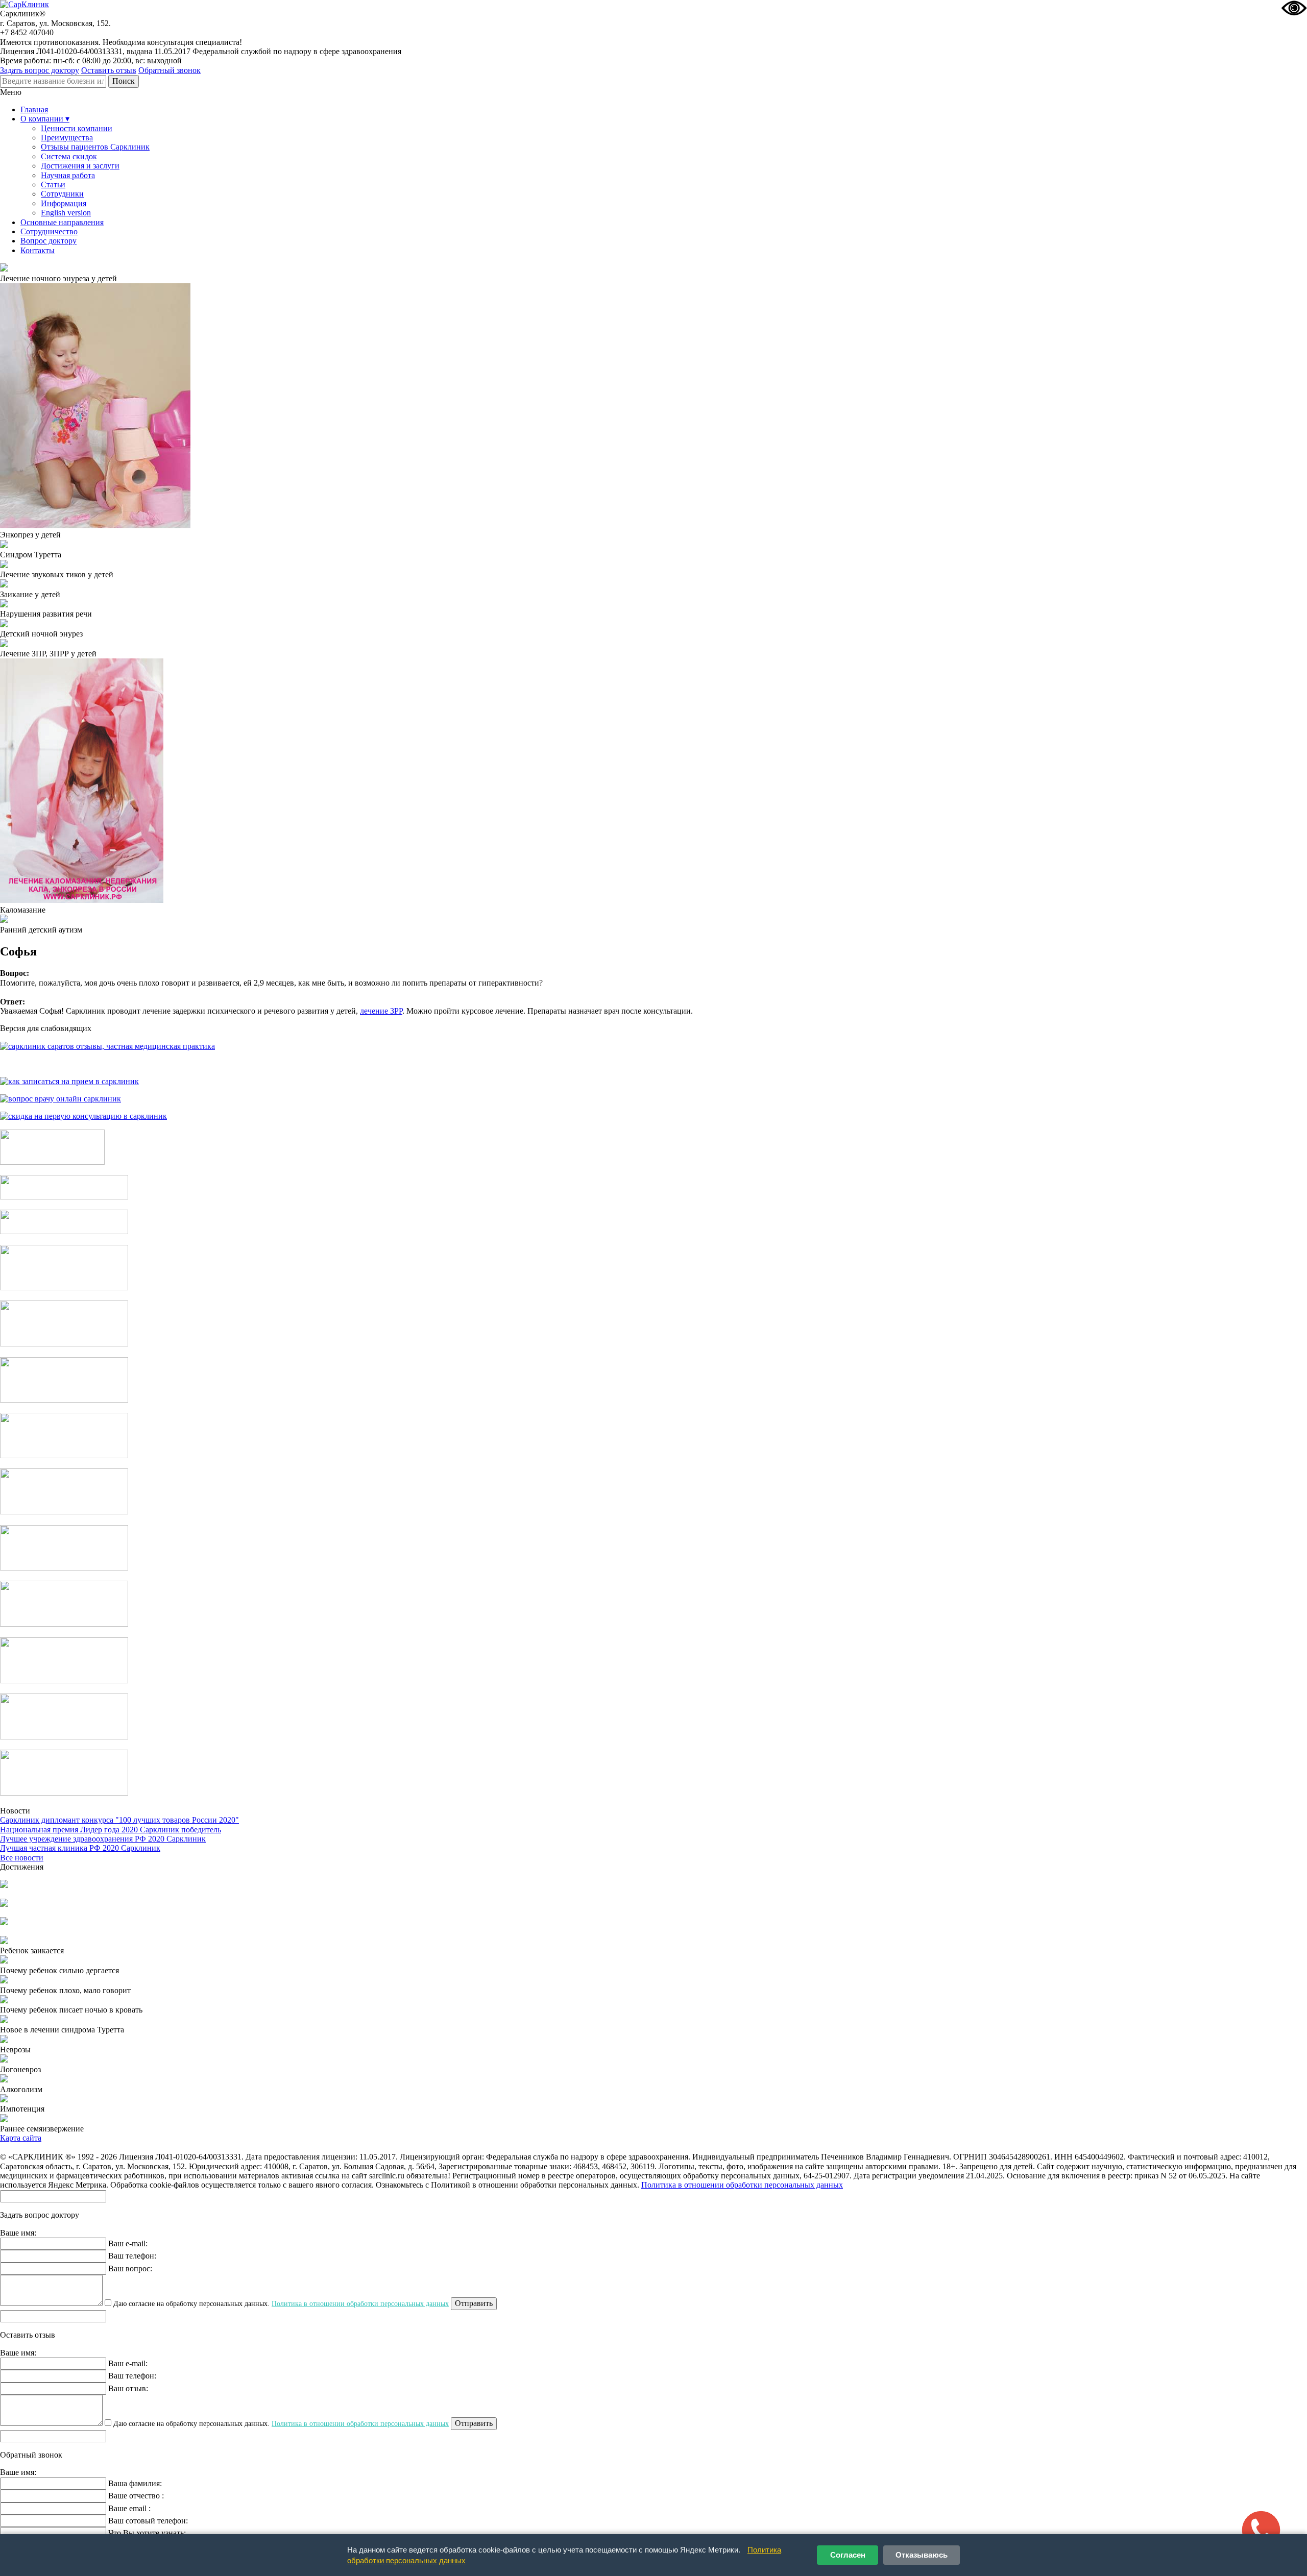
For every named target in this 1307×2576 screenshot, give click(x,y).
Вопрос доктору (49, 241)
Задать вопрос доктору (40, 70)
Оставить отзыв (109, 70)
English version (66, 213)
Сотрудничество (49, 231)
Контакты (38, 250)
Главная (34, 109)
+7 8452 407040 (27, 32)
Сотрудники (62, 194)
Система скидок (69, 156)
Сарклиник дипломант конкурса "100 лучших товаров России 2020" (119, 1820)
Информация (64, 203)
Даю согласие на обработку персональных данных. (280, 2304)
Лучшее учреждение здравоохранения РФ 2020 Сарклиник (103, 1839)
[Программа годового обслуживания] (64, 1231)
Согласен (848, 2555)
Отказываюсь (922, 2555)
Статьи (53, 185)
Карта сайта (21, 2138)
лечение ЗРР (381, 1011)
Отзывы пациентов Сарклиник (95, 147)
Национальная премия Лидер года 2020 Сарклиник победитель (111, 1830)
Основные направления (62, 222)
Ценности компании (77, 128)
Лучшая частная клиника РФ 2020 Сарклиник (80, 1848)
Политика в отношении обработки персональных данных (742, 2185)
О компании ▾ (45, 119)
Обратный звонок (170, 70)
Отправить (474, 2303)
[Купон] (64, 1197)
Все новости (22, 1858)
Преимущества (67, 138)
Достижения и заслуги (80, 166)
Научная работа (68, 175)
